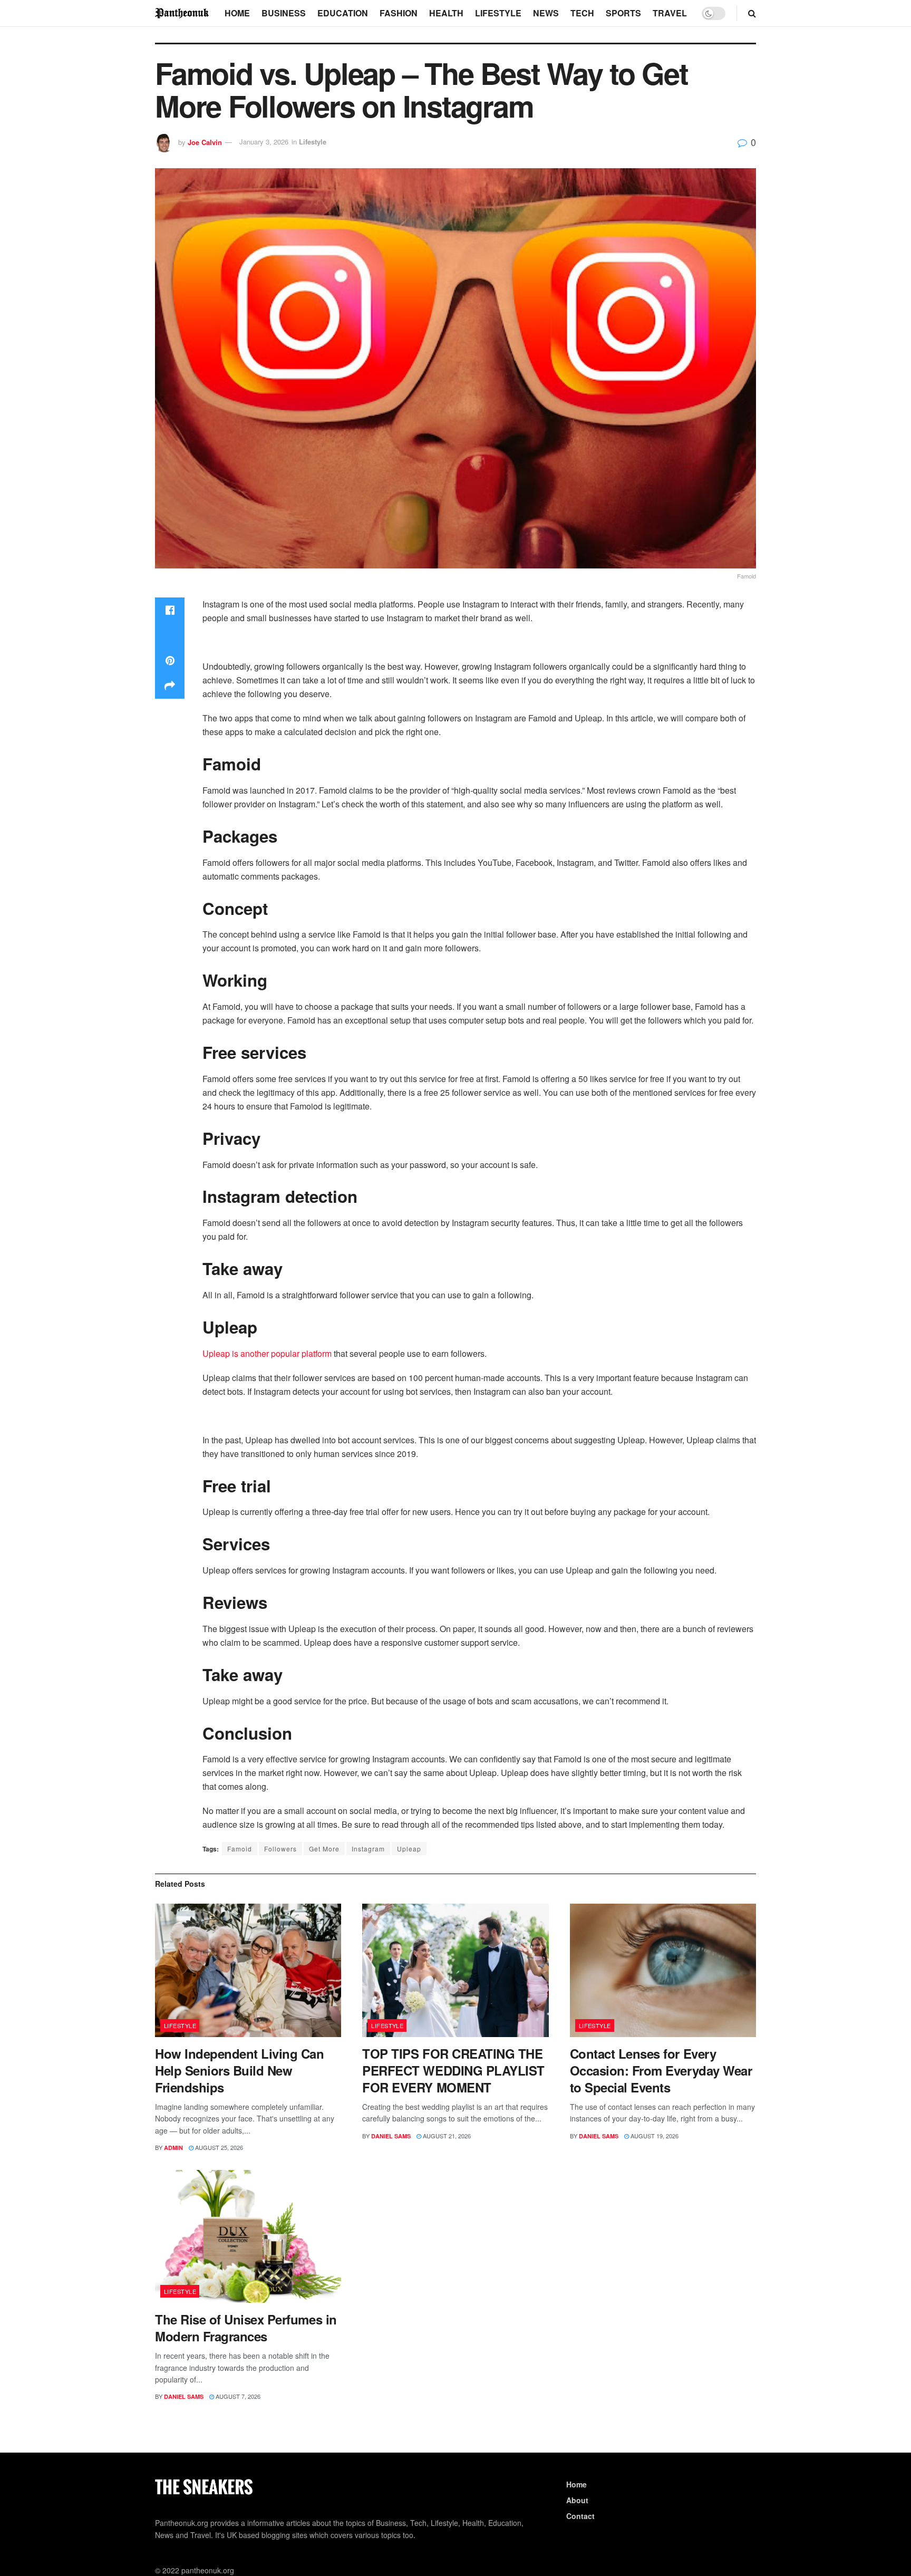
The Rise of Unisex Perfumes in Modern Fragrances (246, 2328)
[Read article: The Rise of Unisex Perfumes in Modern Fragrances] (248, 2237)
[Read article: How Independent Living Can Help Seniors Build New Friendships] (248, 1970)
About (577, 2500)
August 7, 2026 (237, 2396)
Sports (623, 13)
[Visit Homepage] (182, 13)
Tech (582, 13)
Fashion (399, 13)
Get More (324, 1849)
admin (173, 2148)
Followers (280, 1849)
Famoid (240, 1849)
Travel (670, 13)
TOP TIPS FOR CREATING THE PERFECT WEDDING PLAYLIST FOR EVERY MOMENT (453, 2070)
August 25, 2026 (218, 2147)
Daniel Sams (391, 2136)
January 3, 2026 (264, 142)
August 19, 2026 (654, 2136)
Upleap (409, 1849)
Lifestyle (498, 13)
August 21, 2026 (446, 2136)
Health (446, 13)
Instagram (368, 1849)
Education (343, 13)
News (546, 13)
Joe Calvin (205, 142)
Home (237, 13)
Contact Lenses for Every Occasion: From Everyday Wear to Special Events (661, 2070)
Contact (580, 2516)
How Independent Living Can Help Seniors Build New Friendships (240, 2070)
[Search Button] (752, 13)
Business (284, 13)
